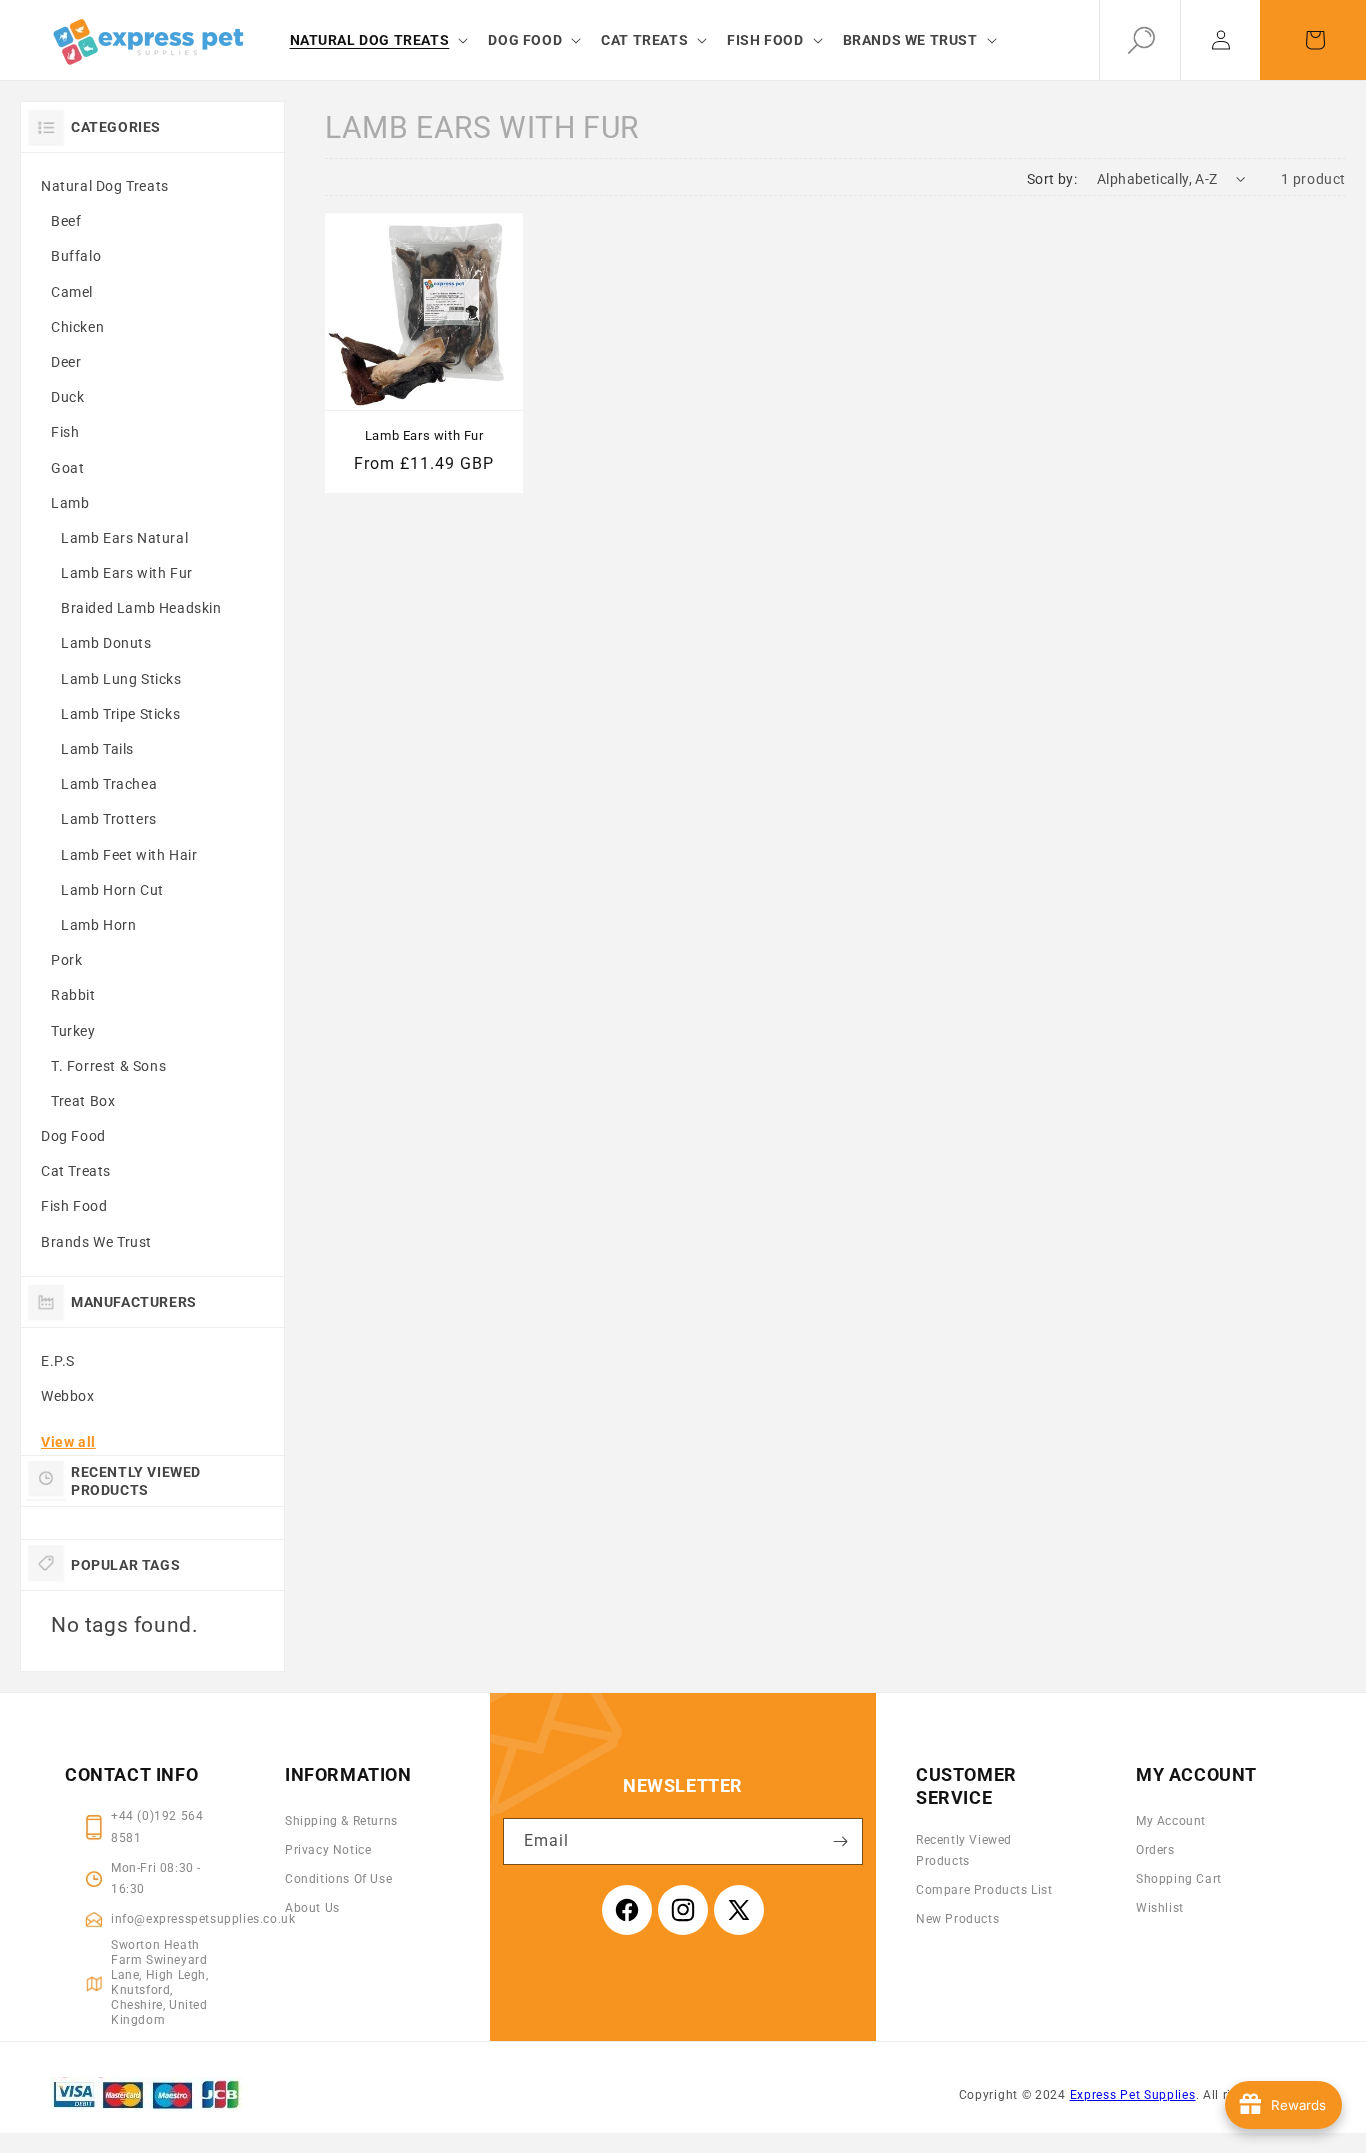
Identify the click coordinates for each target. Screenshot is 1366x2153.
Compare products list (984, 1890)
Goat (67, 468)
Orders (1155, 1850)
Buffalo (76, 256)
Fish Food (74, 1206)
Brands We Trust (96, 1242)
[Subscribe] (840, 1841)
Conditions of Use (338, 1879)
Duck (67, 397)
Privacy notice (328, 1850)
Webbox (68, 1396)
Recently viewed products (964, 1851)
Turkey (73, 1031)
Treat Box (83, 1101)
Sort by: (1052, 179)
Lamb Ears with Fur (127, 573)
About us (312, 1908)
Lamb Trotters (109, 819)
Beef (66, 221)
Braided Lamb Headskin (141, 608)
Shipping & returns (341, 1821)
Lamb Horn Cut (112, 890)
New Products (957, 1919)
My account (1171, 1821)
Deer (66, 362)
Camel (72, 292)
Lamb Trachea (109, 784)
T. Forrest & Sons (108, 1066)
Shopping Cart (1179, 1879)
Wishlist (1160, 1908)
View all (68, 1442)
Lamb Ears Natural (124, 538)
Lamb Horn (98, 925)
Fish (65, 432)
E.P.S (58, 1361)
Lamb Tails (97, 749)
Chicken (77, 327)
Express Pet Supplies (1133, 2095)
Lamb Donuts (106, 643)
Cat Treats (76, 1171)
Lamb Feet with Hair (129, 855)
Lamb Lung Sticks (121, 679)
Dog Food (73, 1136)
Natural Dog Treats (105, 186)
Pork (66, 960)
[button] (377, 40)
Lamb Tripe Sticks (120, 714)
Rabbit (73, 995)
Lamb (70, 503)
